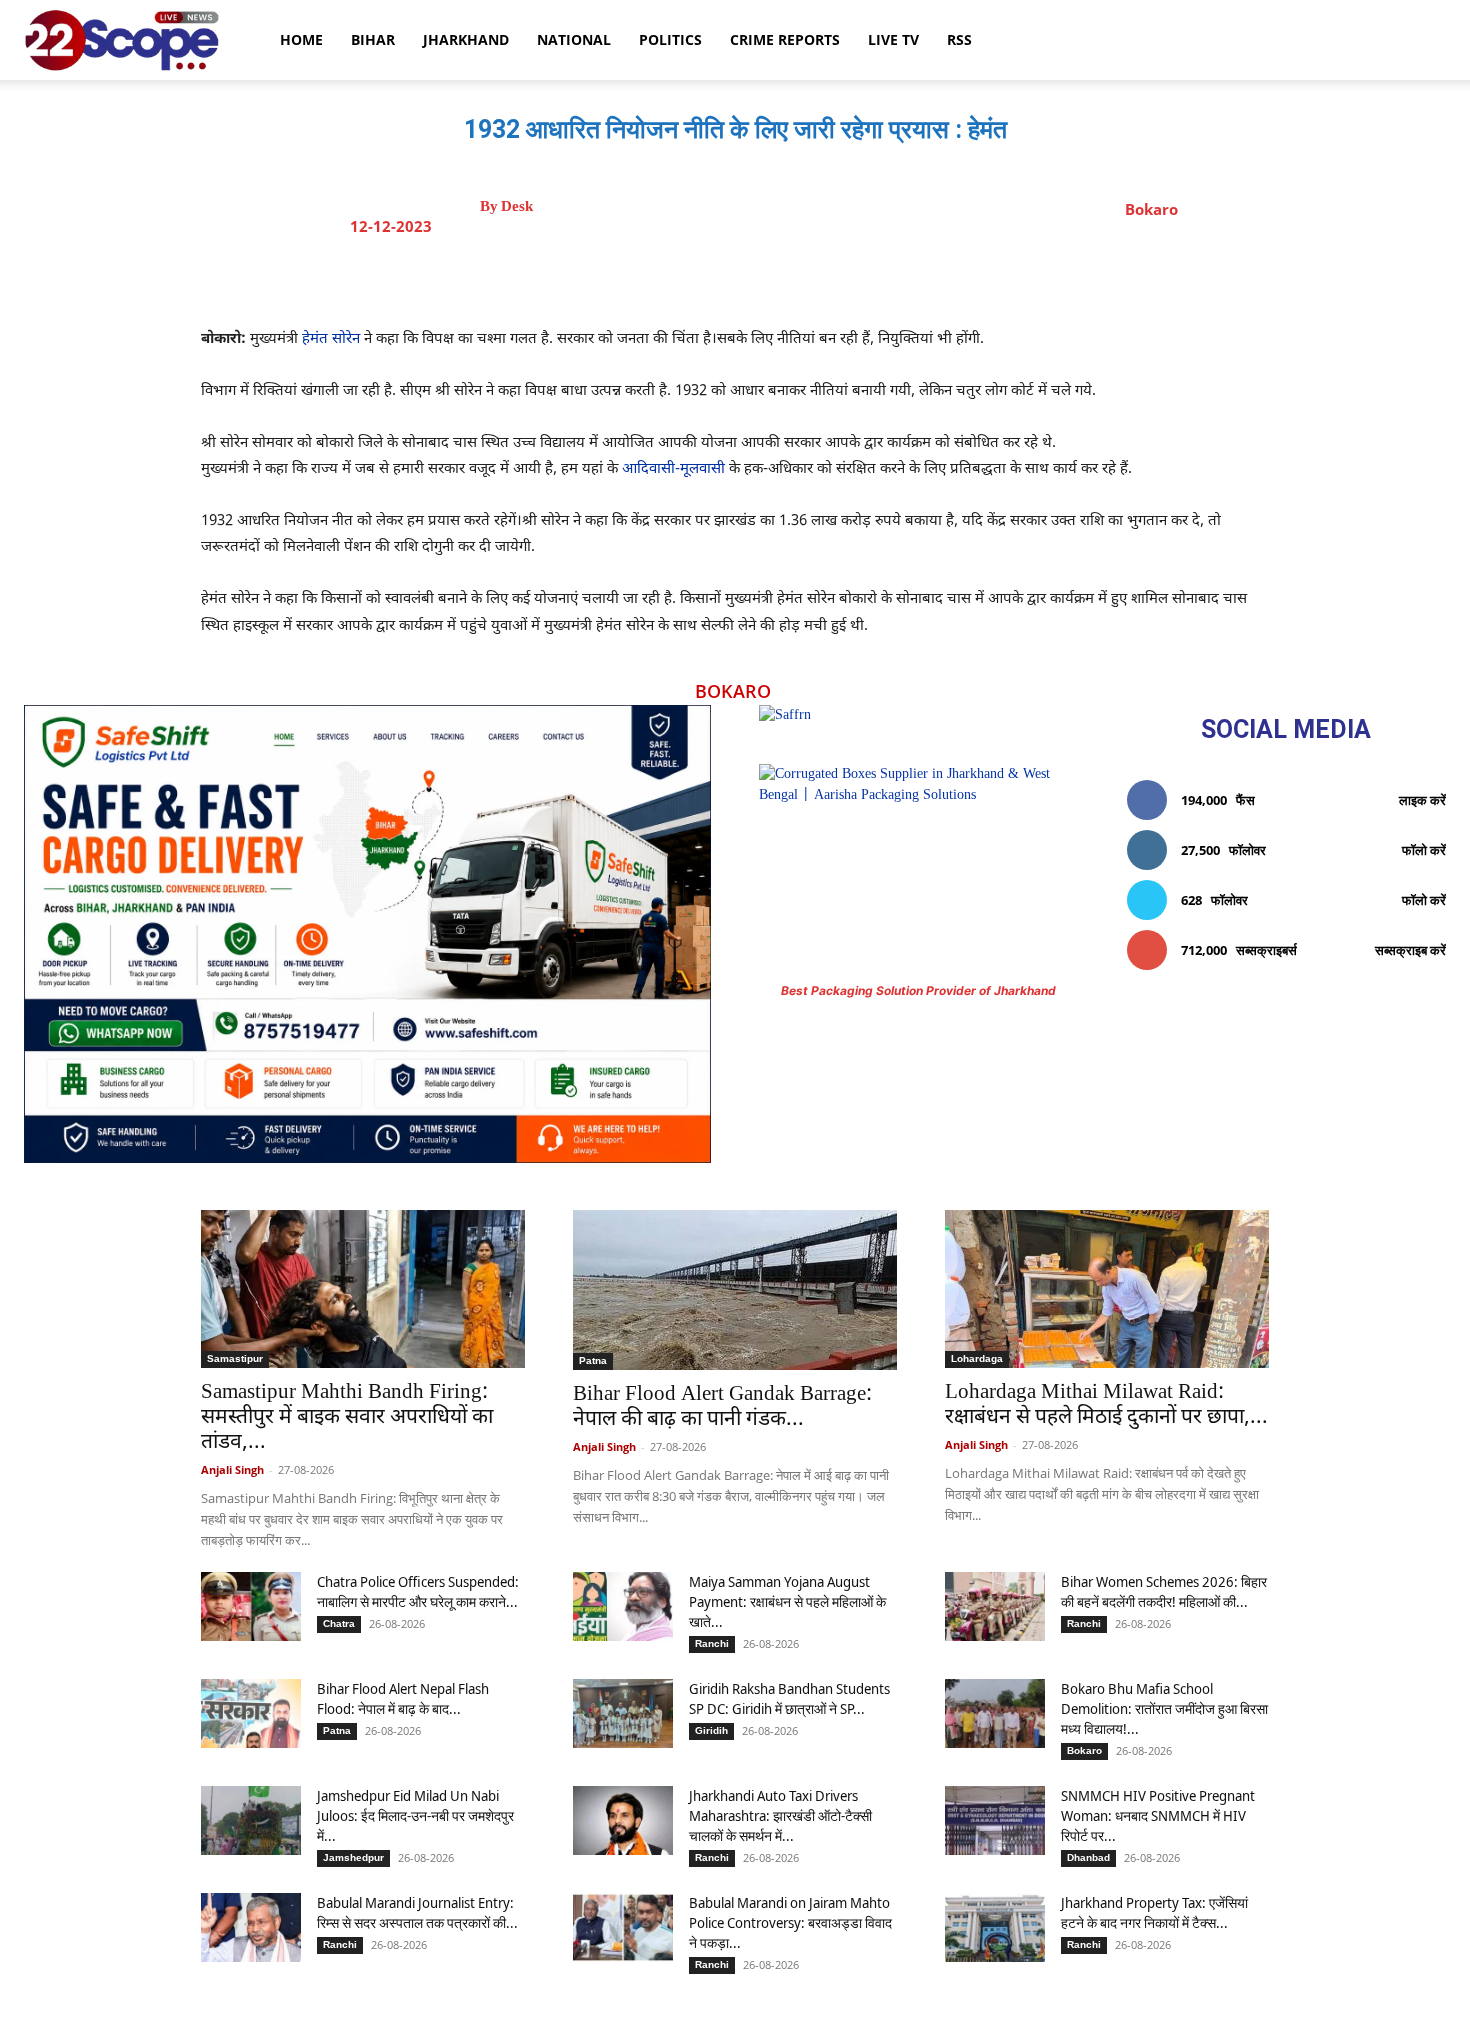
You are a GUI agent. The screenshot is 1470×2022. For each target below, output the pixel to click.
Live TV (893, 39)
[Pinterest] (776, 277)
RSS (959, 39)
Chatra (339, 1623)
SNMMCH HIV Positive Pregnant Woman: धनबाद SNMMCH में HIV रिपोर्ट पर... (1158, 1815)
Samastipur (235, 1358)
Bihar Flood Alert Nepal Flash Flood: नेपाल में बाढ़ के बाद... (403, 1698)
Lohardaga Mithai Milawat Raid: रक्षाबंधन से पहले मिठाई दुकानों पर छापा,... (1106, 1405)
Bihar (373, 39)
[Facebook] (684, 277)
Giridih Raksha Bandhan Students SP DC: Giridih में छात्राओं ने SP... (789, 1698)
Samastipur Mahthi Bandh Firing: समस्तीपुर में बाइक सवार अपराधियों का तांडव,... (347, 1418)
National (574, 39)
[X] (730, 277)
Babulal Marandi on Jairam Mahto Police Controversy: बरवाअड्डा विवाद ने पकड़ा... (790, 1922)
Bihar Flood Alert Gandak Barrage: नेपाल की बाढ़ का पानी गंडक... (722, 1407)
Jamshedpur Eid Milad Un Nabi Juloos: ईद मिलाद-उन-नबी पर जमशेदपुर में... (415, 1815)
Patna (593, 1360)
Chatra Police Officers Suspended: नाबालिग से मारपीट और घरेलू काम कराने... (418, 1591)
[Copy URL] (868, 277)
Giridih (711, 1730)
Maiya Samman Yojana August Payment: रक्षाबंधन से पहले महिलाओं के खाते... (787, 1601)
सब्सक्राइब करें (1410, 950)
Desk (517, 206)
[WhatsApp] (822, 277)
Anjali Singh (232, 1469)
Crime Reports (785, 39)
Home (301, 39)
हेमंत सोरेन (329, 339)
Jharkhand (466, 39)
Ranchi (712, 1643)
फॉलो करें (1424, 850)
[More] (915, 277)
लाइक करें (1422, 800)
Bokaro (1151, 209)
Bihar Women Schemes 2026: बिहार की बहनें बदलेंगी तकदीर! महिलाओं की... (1164, 1591)
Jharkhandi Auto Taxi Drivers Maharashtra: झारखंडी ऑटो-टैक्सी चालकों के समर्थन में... (780, 1815)
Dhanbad (1088, 1857)
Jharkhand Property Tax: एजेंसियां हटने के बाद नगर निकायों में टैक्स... (1154, 1912)
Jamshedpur (353, 1857)
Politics (670, 39)
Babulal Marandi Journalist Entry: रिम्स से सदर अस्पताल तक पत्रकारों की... (417, 1912)
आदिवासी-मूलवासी (673, 469)
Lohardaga (977, 1358)
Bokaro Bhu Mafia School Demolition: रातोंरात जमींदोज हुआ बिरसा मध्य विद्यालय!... (1164, 1708)
